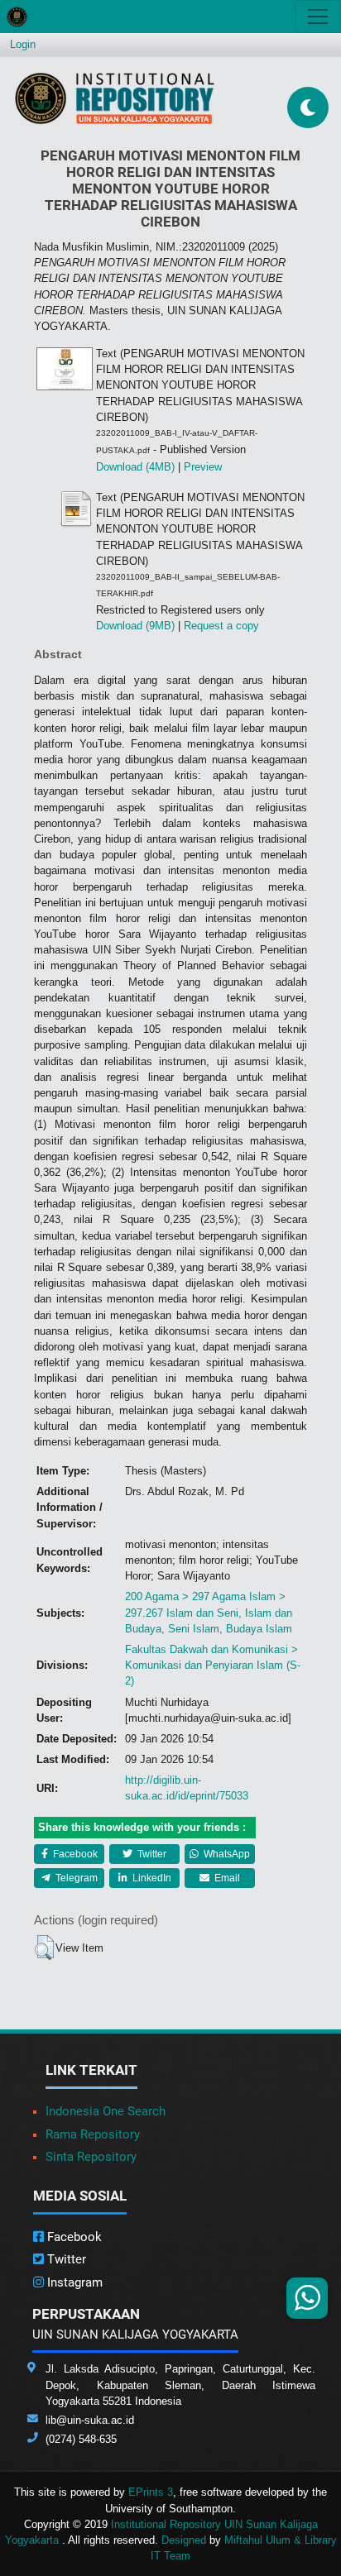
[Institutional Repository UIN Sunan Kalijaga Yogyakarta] (115, 98)
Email (226, 1878)
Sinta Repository (91, 2157)
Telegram (75, 1878)
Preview (203, 467)
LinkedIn (151, 1878)
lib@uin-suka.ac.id (90, 2420)
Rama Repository (93, 2134)
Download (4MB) (135, 467)
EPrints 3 (151, 2492)
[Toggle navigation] (318, 17)
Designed (184, 2540)
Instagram (73, 2282)
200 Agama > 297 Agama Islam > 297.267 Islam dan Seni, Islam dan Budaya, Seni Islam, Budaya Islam (209, 1612)
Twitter (151, 1854)
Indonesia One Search (106, 2111)
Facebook (74, 1854)
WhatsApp (226, 1854)
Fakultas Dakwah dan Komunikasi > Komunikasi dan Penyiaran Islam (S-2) (213, 1665)
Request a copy (221, 626)
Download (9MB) (135, 626)
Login (23, 44)
